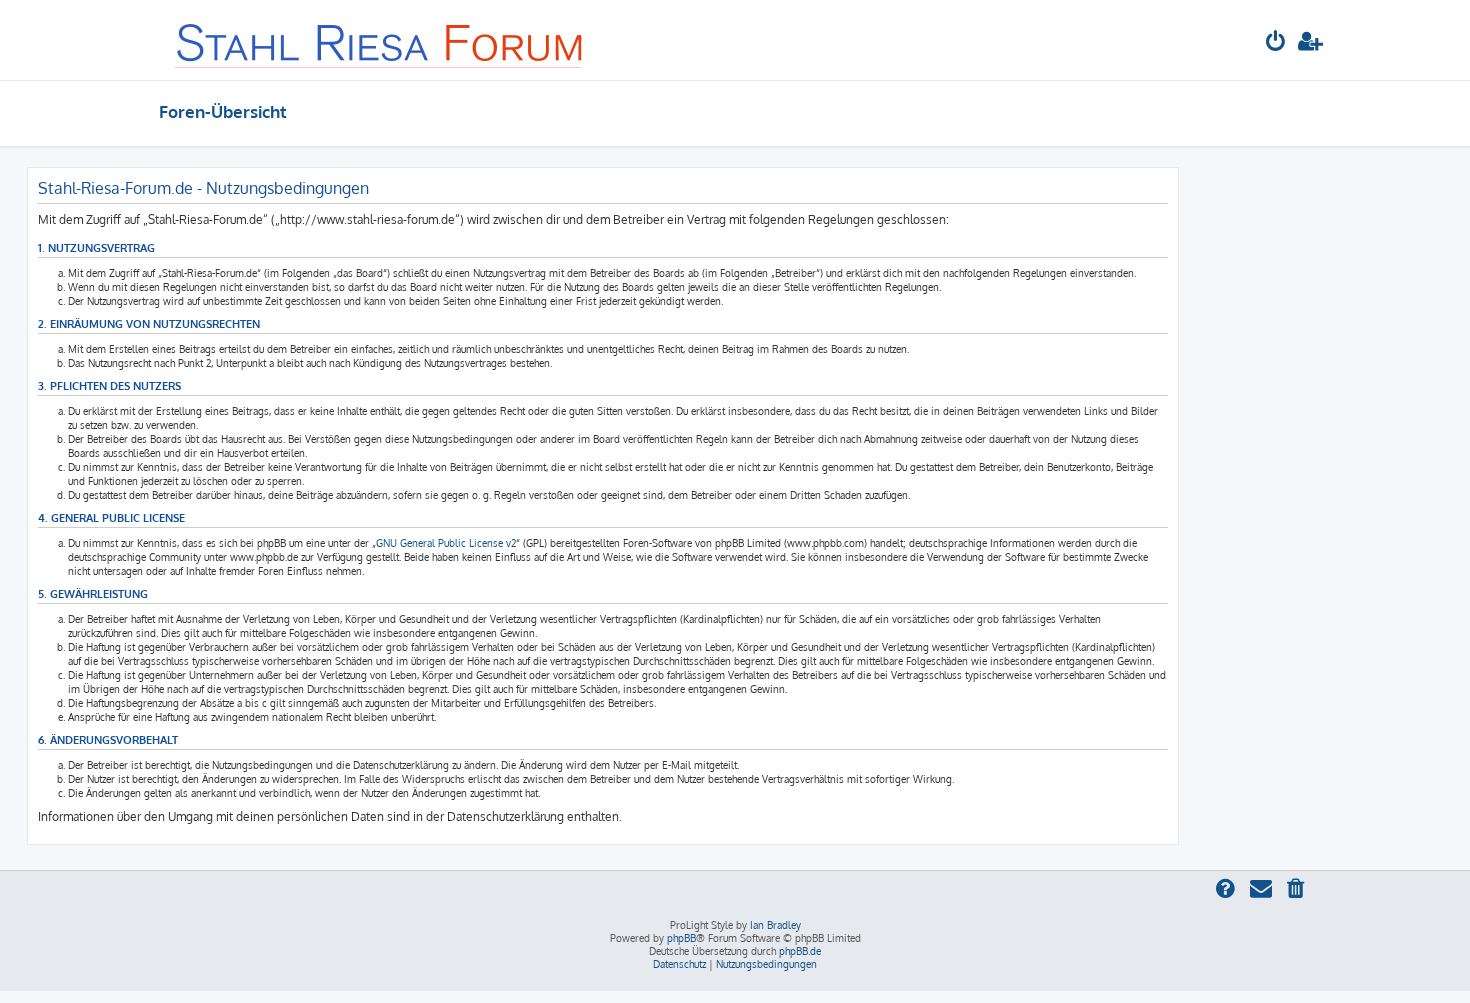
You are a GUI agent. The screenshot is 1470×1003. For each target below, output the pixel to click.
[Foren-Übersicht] (379, 40)
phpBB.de (800, 951)
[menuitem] (1276, 43)
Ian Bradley (775, 925)
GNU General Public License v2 (446, 543)
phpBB (681, 938)
